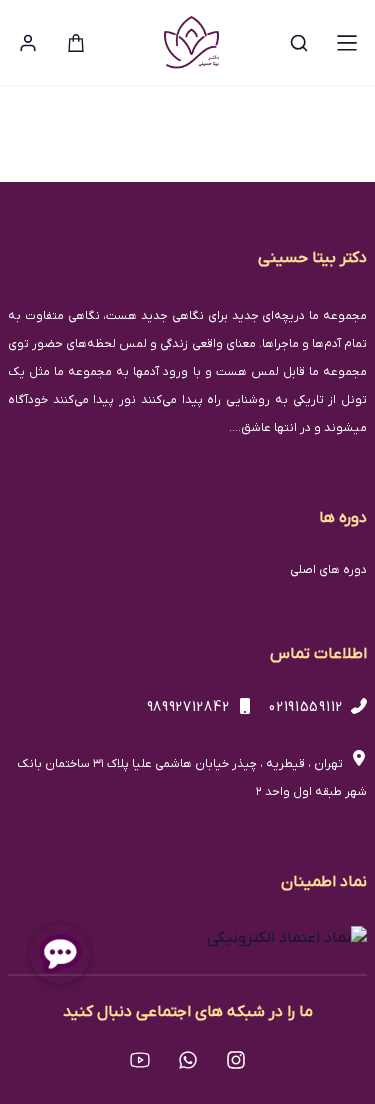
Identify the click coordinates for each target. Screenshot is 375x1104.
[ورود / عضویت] (28, 43)
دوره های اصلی (328, 570)
